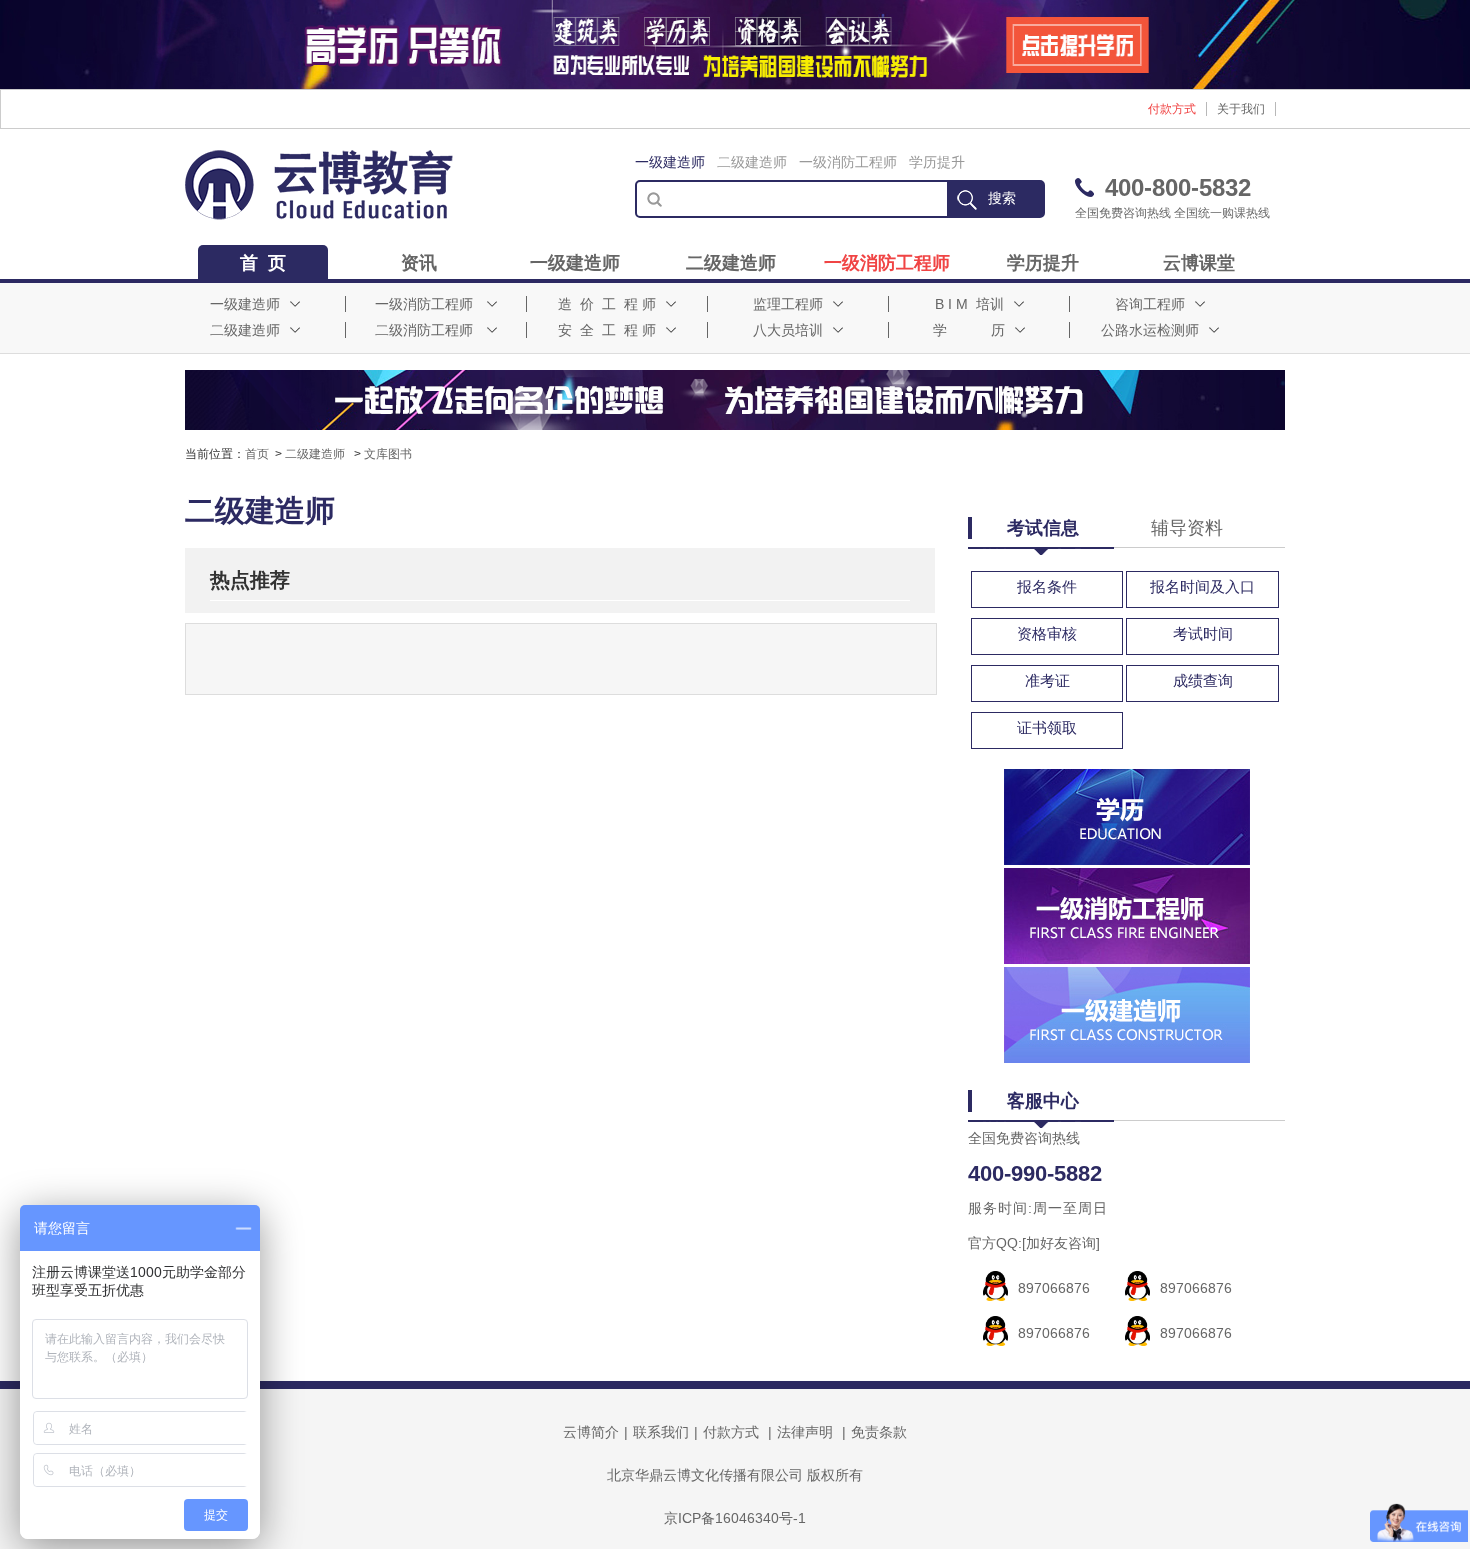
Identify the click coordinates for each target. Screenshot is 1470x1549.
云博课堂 (1199, 263)
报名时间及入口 (1202, 586)
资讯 (419, 263)
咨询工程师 (1150, 304)
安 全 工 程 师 (607, 330)
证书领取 (1047, 727)
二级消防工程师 (424, 330)
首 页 (263, 263)
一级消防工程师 (848, 162)
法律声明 (805, 1432)
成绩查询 (1203, 680)
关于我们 (1241, 109)
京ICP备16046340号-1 (735, 1518)
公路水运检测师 (1150, 330)
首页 (257, 454)
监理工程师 (788, 304)
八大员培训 (788, 330)
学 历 (969, 330)
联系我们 (661, 1432)
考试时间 (1203, 633)
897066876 (1054, 1288)
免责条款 (879, 1432)
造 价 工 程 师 (607, 304)
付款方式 (1172, 109)
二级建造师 (752, 162)
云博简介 (591, 1432)
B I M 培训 (969, 304)
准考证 (1047, 680)
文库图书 (388, 454)
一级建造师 (670, 162)
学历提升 (937, 162)
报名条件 (1047, 586)
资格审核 (1047, 633)
